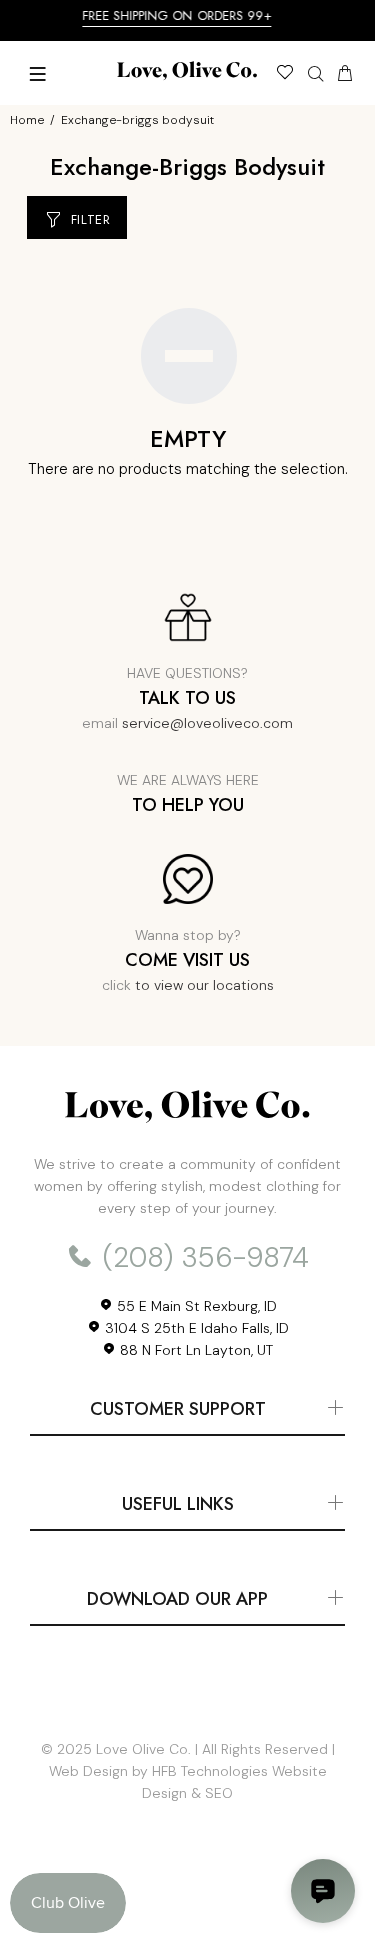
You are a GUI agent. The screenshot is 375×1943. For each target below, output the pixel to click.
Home (27, 120)
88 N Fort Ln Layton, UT (194, 1350)
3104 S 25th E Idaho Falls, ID (195, 1328)
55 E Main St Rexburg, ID (195, 1306)
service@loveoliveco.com (207, 723)
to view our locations (204, 985)
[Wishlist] (284, 75)
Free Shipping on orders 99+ (184, 15)
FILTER (91, 219)
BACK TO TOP (188, 1899)
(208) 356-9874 (202, 1257)
